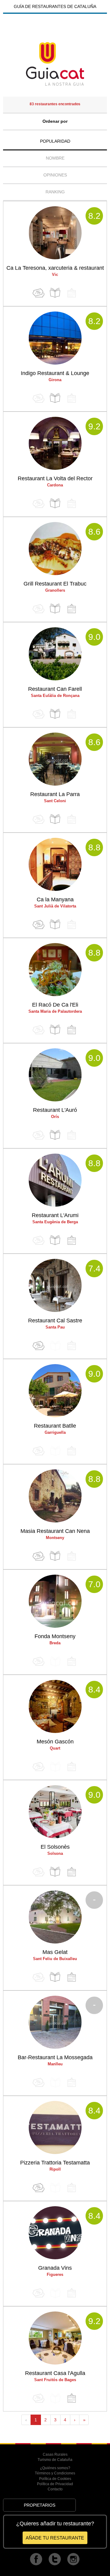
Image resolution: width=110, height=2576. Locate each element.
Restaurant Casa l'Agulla (55, 2373)
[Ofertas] (38, 293)
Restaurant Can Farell (55, 689)
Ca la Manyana (55, 899)
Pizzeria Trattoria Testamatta (55, 2163)
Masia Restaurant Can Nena (55, 1531)
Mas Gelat (55, 1952)
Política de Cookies (55, 2479)
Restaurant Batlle (55, 1426)
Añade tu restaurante (55, 2538)
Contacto (55, 2489)
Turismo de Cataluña (55, 2460)
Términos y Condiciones (55, 2473)
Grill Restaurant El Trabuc (55, 584)
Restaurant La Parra (55, 794)
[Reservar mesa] (71, 609)
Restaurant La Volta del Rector (55, 478)
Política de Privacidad (55, 2484)
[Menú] (55, 293)
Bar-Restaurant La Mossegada (55, 2057)
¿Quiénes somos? (55, 2468)
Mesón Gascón (55, 1742)
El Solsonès (55, 1847)
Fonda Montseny (55, 1636)
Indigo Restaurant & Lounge (55, 373)
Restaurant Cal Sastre (55, 1321)
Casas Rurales (55, 2454)
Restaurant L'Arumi (55, 1215)
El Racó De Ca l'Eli (55, 1005)
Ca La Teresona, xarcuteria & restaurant (55, 268)
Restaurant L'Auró (55, 1110)
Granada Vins (55, 2268)
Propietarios (40, 2505)
